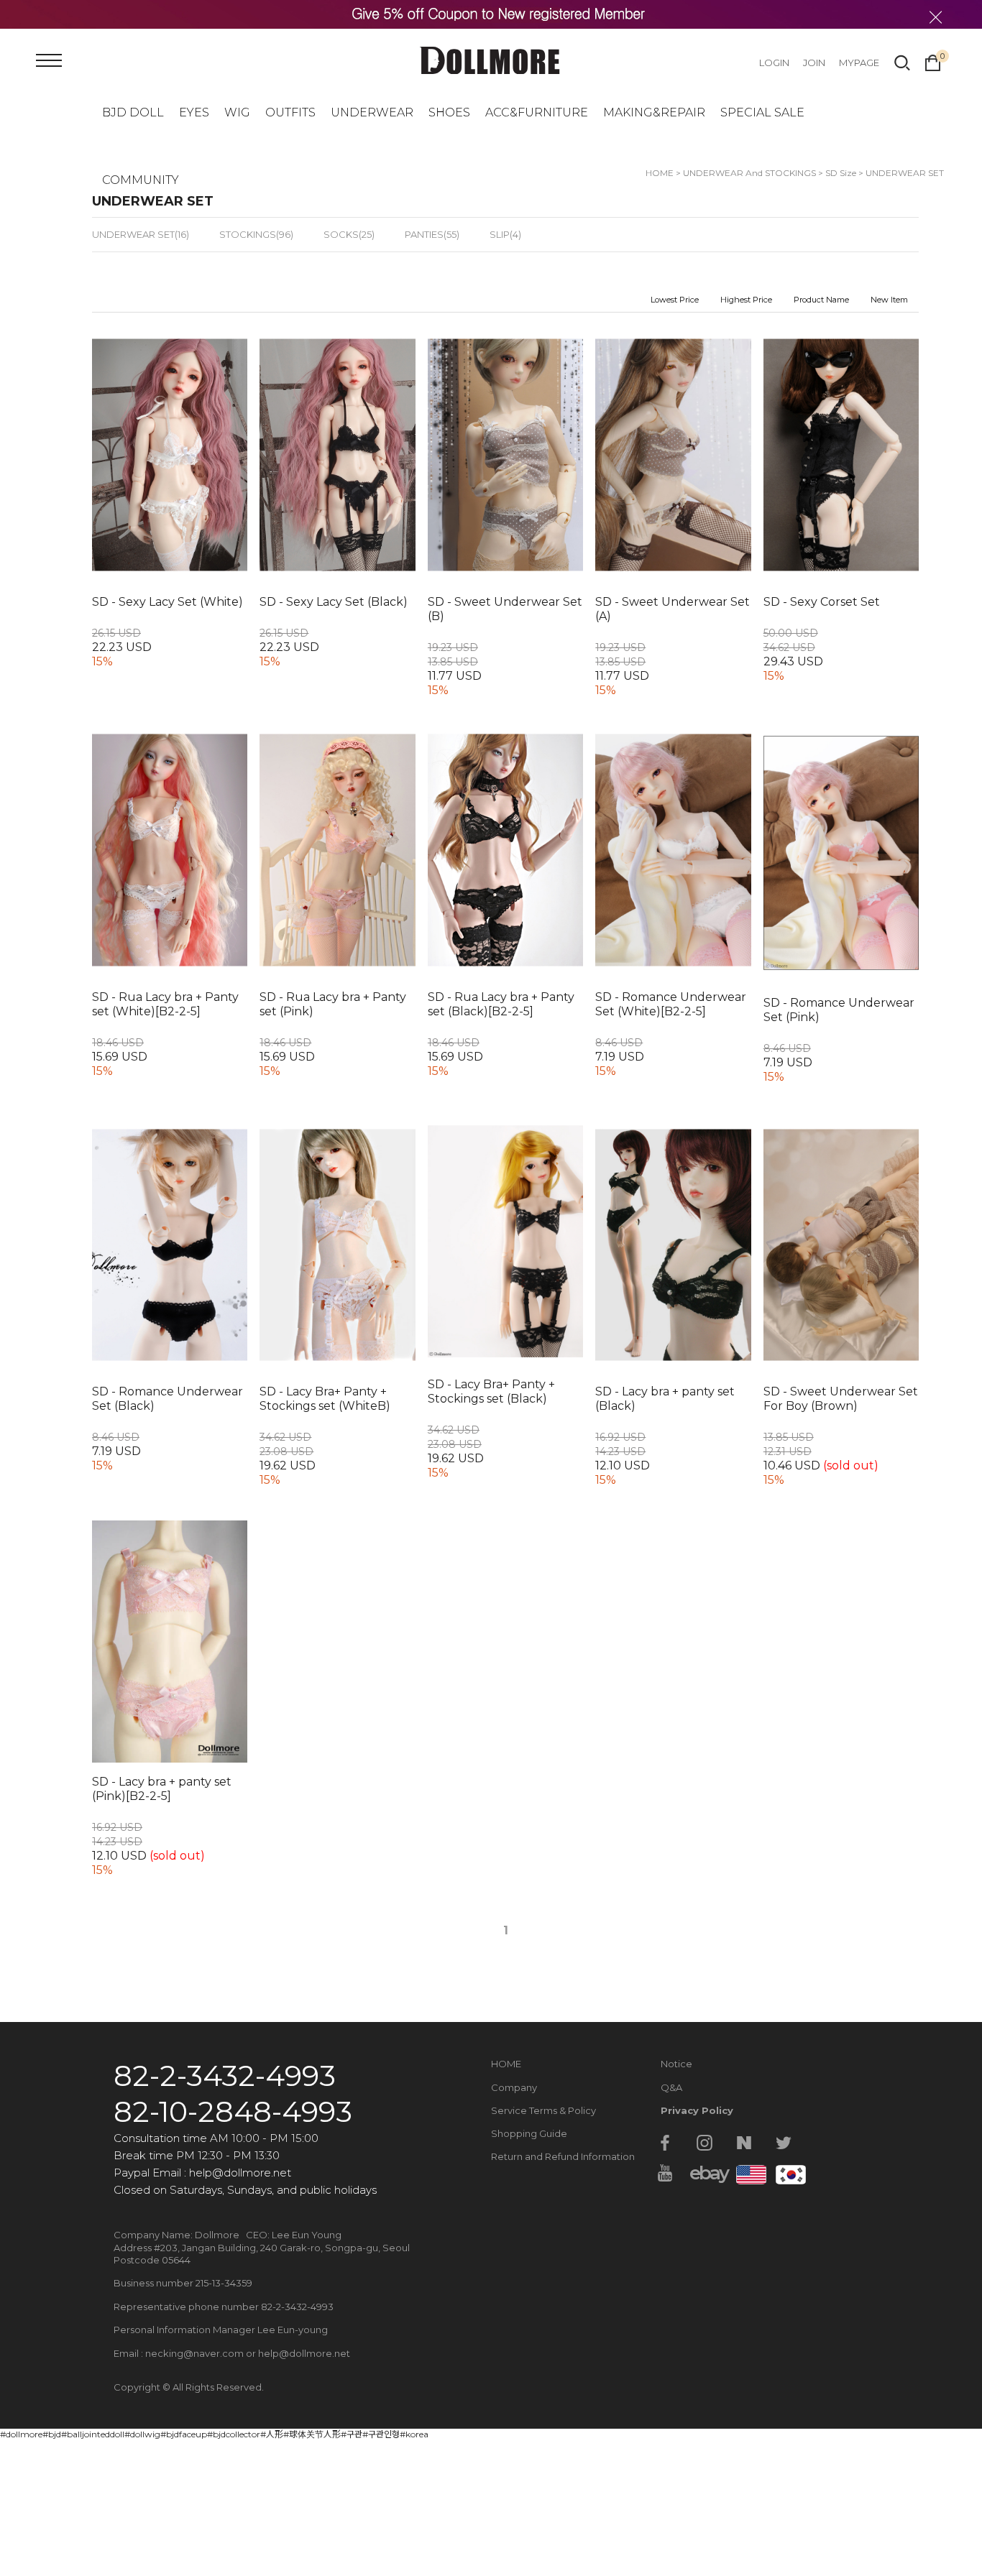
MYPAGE (859, 63)
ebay (705, 2173)
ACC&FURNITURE (537, 112)
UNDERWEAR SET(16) (141, 234)
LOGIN (774, 63)
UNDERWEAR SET (905, 173)
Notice (676, 2064)
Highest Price (746, 300)
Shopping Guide (529, 2133)
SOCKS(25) (349, 234)
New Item (889, 300)
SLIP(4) (505, 234)
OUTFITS (290, 112)
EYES (194, 112)
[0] (933, 61)
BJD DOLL (133, 112)
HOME (506, 2064)
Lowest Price (675, 300)
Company (514, 2087)
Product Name (821, 300)
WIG (237, 112)
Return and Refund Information (563, 2156)
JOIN (814, 63)
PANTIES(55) (432, 234)
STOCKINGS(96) (256, 234)
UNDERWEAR (372, 112)
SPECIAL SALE (762, 112)
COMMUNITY (141, 180)
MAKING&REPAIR (654, 112)
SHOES (449, 112)
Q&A (671, 2087)
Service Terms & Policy (543, 2110)
